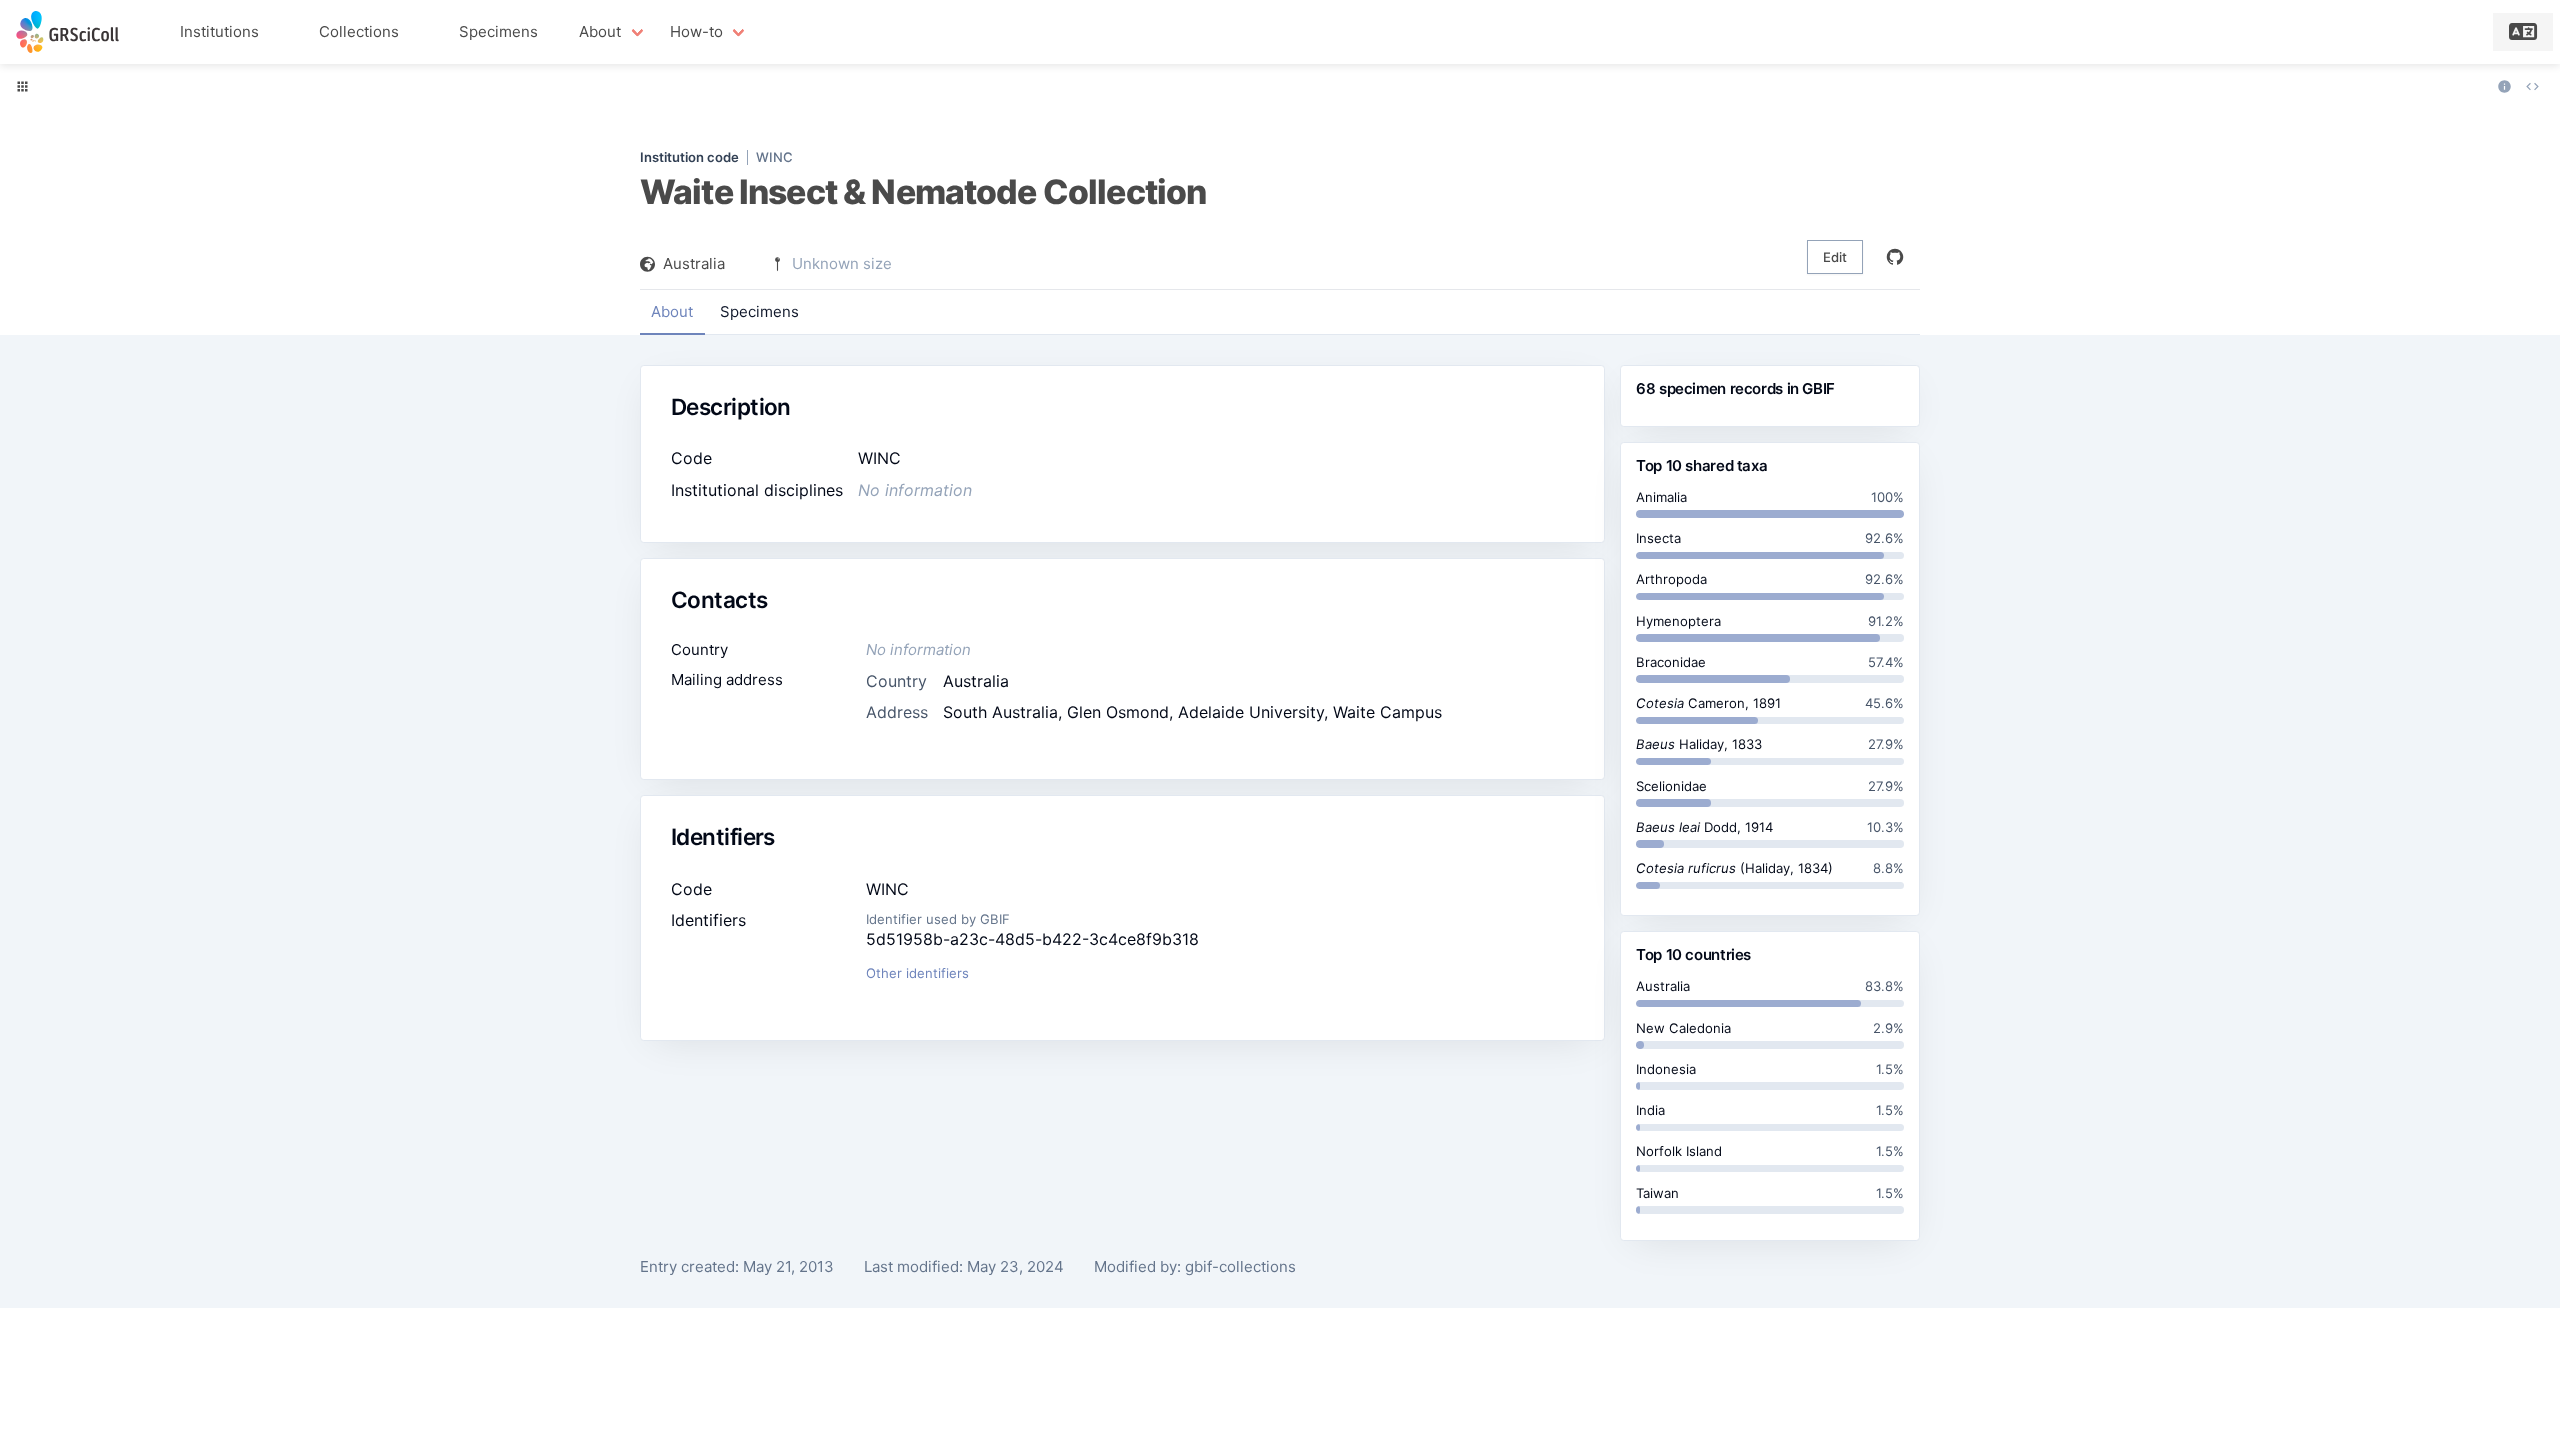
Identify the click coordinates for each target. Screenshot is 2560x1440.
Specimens (498, 31)
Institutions (219, 31)
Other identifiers (917, 973)
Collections (359, 31)
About (672, 311)
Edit (1835, 257)
